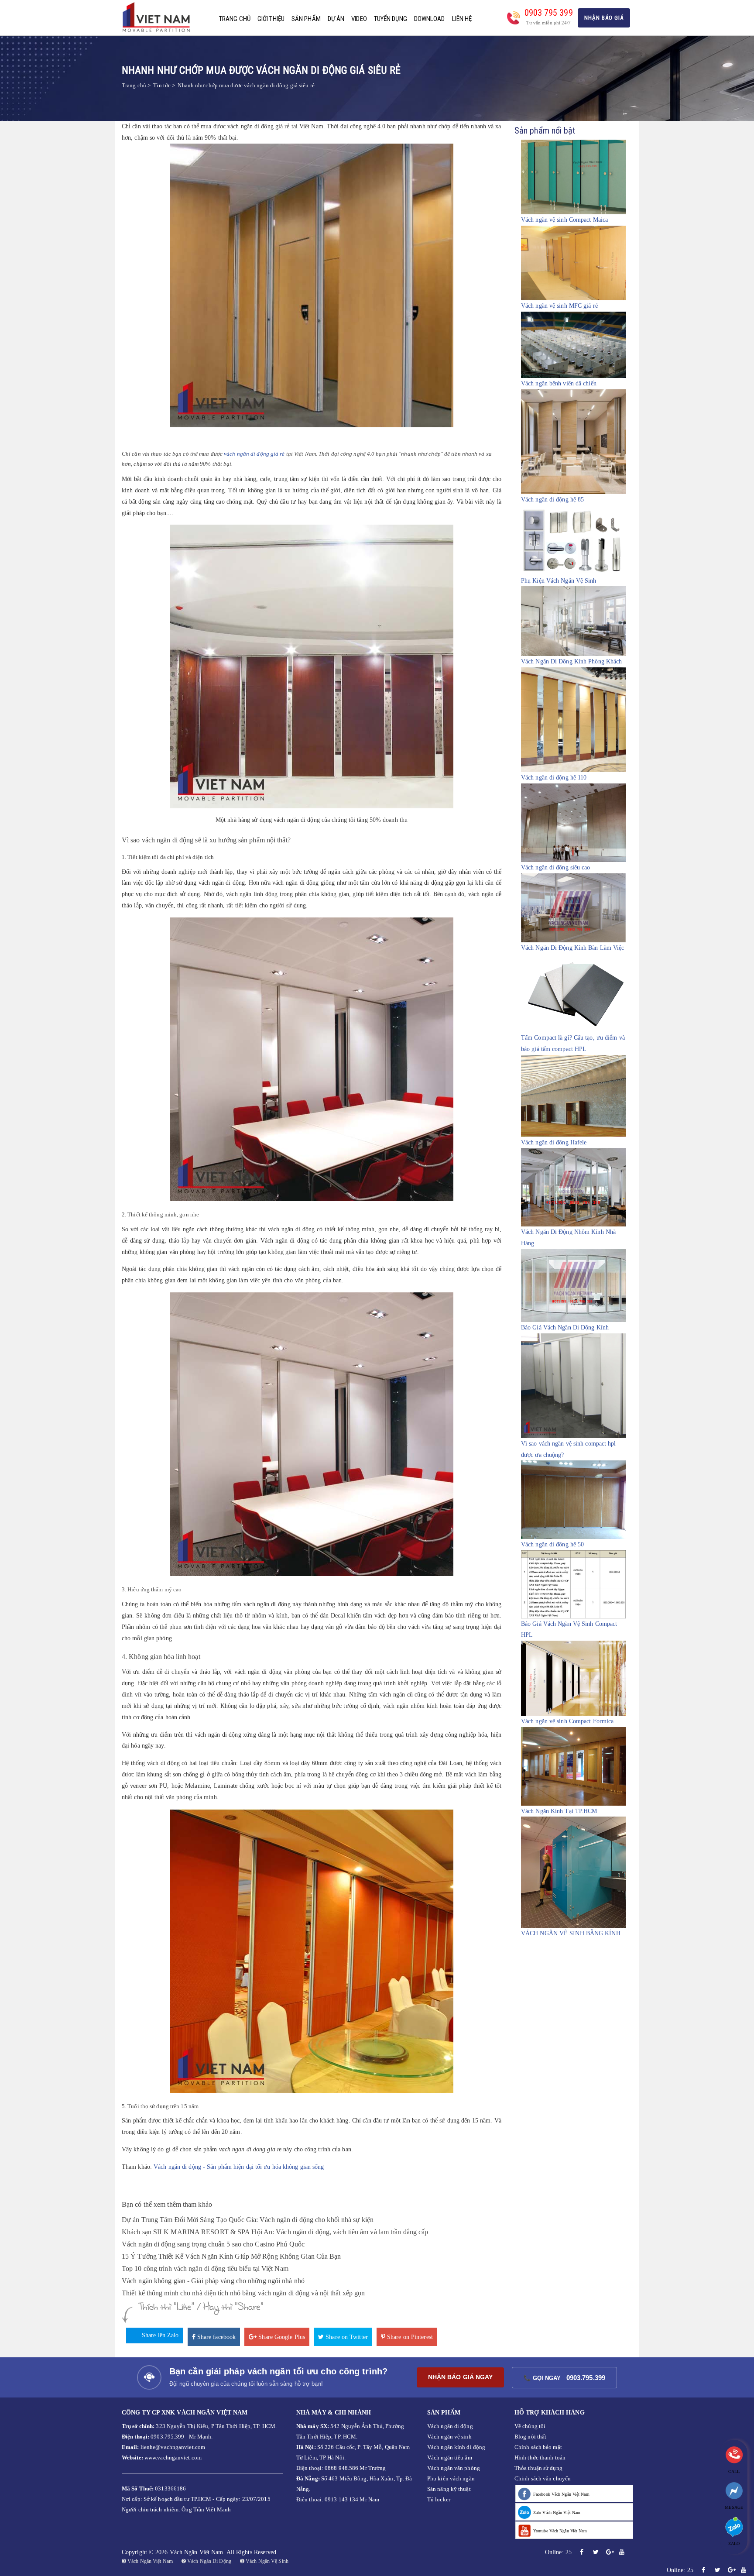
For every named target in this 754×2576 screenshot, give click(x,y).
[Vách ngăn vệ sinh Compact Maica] (573, 177)
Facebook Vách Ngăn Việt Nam (561, 2494)
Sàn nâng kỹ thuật (449, 2489)
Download (430, 19)
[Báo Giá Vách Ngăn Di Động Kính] (573, 1285)
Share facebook (216, 2337)
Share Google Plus (281, 2337)
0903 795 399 (549, 13)
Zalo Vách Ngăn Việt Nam (557, 2512)
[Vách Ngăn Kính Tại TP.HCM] (573, 1766)
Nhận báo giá (604, 18)
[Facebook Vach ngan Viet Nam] (582, 2552)
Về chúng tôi (530, 2426)
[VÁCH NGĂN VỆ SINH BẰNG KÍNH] (573, 1872)
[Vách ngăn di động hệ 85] (573, 441)
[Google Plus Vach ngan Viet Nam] (610, 2552)
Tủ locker (439, 2499)
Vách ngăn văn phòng (454, 2468)
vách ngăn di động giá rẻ (254, 454)
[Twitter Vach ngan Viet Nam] (596, 2552)
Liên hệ (462, 19)
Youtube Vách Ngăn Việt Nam (560, 2531)
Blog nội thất (530, 2437)
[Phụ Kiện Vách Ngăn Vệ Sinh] (573, 540)
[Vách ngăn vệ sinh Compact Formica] (573, 1678)
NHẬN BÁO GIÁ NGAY (461, 2377)
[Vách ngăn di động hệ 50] (573, 1499)
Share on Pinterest (409, 2337)
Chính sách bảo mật (538, 2447)
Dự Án (336, 19)
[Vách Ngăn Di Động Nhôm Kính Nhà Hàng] (573, 1187)
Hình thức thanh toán (540, 2458)
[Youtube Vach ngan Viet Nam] (622, 2552)
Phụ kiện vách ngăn (451, 2478)
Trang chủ (235, 19)
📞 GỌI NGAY (564, 2378)
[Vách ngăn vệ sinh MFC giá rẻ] (573, 263)
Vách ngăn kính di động (456, 2447)
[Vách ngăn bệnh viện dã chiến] (573, 345)
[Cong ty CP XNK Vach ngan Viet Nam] (159, 17)
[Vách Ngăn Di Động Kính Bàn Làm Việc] (573, 908)
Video (359, 19)
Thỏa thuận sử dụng (538, 2468)
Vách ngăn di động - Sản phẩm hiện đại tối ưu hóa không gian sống (239, 2167)
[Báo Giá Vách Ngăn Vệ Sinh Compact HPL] (573, 1584)
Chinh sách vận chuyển (543, 2478)
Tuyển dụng (391, 19)
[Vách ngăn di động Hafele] (573, 1095)
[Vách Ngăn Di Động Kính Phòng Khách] (573, 621)
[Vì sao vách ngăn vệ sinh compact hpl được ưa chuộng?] (573, 1385)
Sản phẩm (306, 19)
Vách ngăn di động (450, 2426)
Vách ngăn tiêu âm (450, 2458)
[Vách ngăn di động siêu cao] (573, 823)
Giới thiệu (271, 19)
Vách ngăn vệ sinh (449, 2437)
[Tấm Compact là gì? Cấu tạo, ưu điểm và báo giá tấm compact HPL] (573, 993)
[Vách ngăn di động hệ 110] (573, 720)
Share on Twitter (346, 2337)
